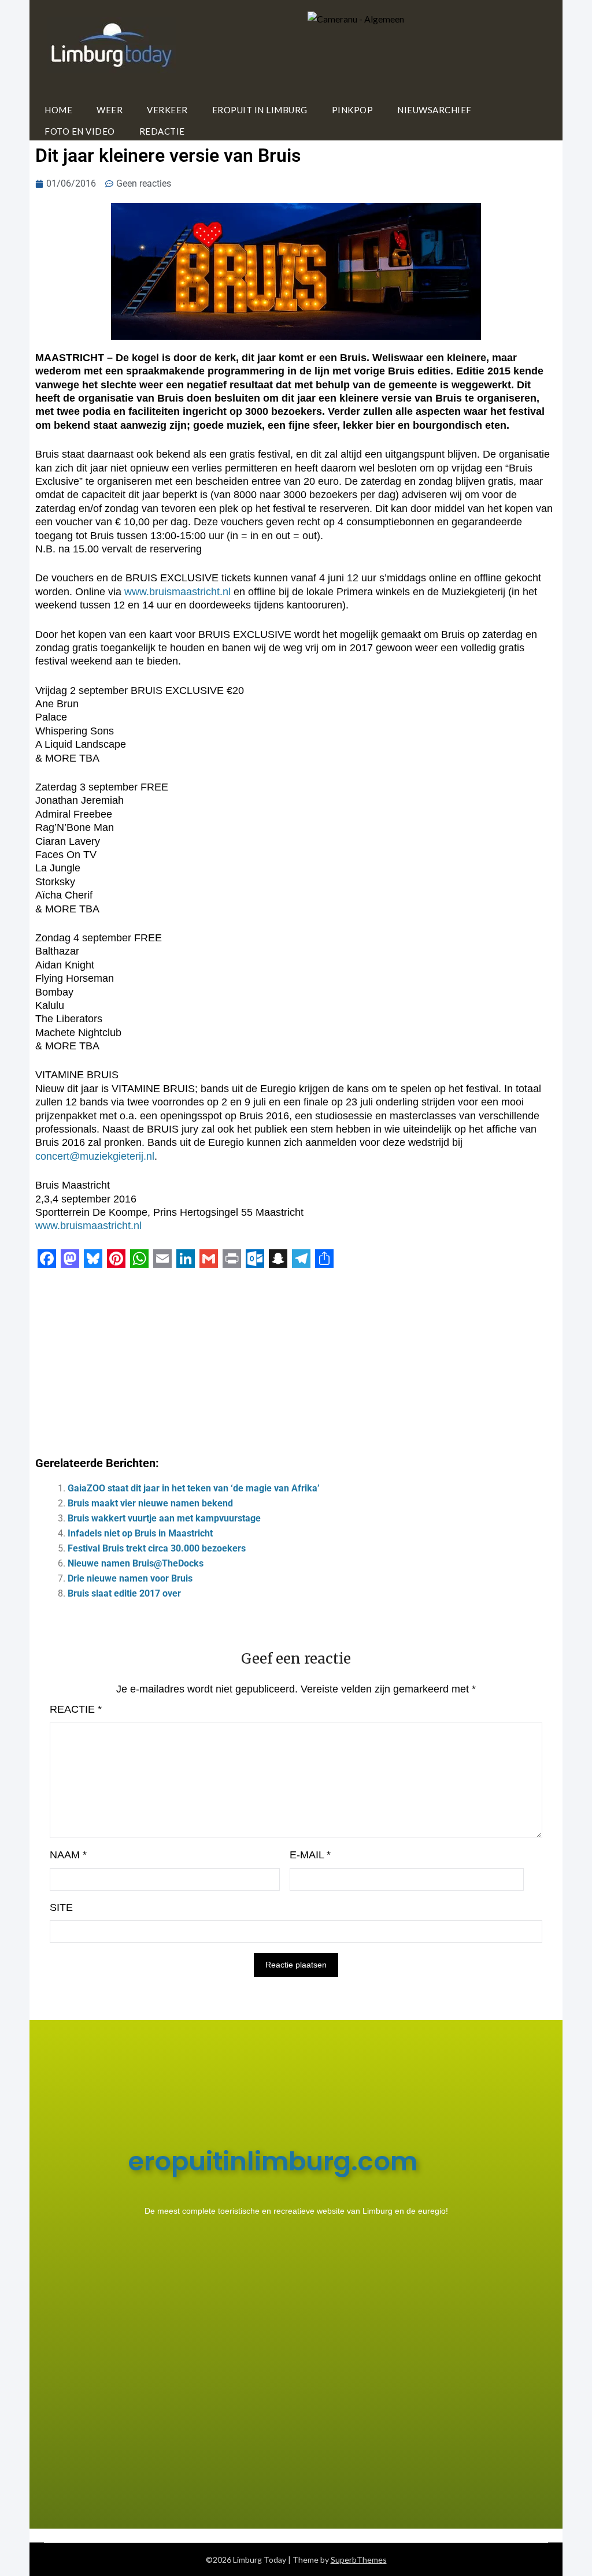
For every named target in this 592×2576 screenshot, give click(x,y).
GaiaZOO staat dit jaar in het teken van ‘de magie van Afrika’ (194, 1488)
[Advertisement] (296, 1358)
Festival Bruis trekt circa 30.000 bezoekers (157, 1548)
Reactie (76, 1709)
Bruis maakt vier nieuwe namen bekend (150, 1503)
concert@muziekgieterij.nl (95, 1156)
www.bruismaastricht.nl (177, 592)
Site (61, 1907)
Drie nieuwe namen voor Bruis (130, 1578)
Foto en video (80, 131)
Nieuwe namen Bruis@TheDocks (136, 1563)
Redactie (162, 131)
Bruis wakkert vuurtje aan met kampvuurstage (164, 1518)
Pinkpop (353, 110)
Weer (110, 110)
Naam (68, 1855)
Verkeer (167, 110)
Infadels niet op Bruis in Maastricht (140, 1533)
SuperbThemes (359, 2560)
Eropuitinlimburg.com (273, 2161)
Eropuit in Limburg (260, 110)
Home (58, 110)
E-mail (310, 1855)
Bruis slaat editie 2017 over (124, 1593)
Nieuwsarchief (434, 110)
